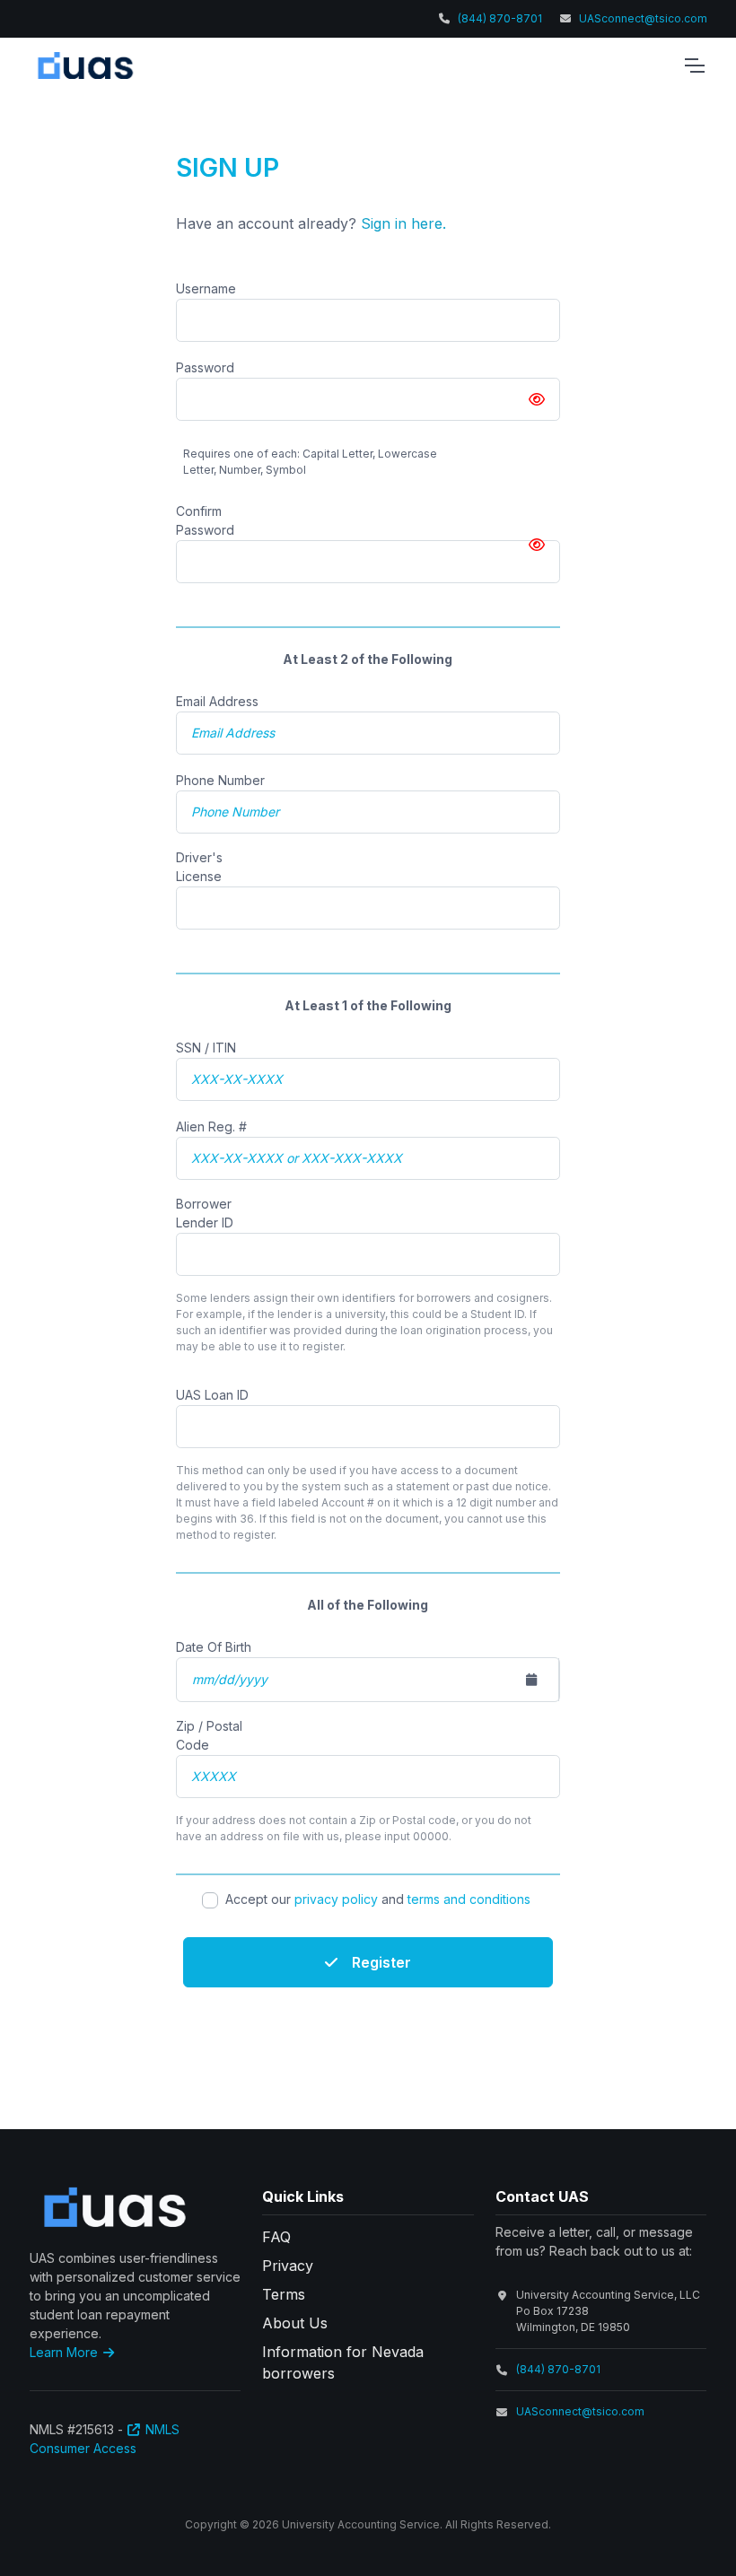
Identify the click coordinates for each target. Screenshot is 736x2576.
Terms (284, 2294)
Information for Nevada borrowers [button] (343, 2362)
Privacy (288, 2266)
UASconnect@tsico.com (643, 18)
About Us (295, 2323)
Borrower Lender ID (205, 1213)
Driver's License (199, 867)
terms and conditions (469, 1899)
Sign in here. (403, 223)
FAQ (276, 2237)
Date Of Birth (214, 1647)
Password (205, 367)
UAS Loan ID (212, 1395)
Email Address (217, 701)
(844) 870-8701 (500, 18)
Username (206, 288)
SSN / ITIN (206, 1048)
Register (381, 1962)
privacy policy (336, 1899)
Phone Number (220, 780)
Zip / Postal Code (209, 1735)
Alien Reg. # (211, 1126)
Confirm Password (205, 520)
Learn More (66, 2352)
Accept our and (378, 1899)
